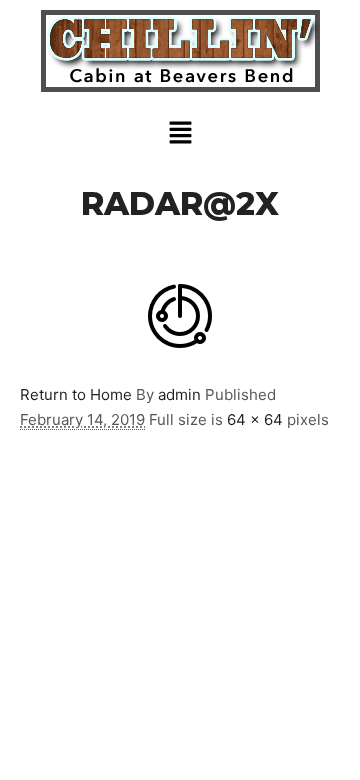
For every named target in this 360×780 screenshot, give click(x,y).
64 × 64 (255, 419)
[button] (180, 133)
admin (179, 394)
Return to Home (76, 394)
